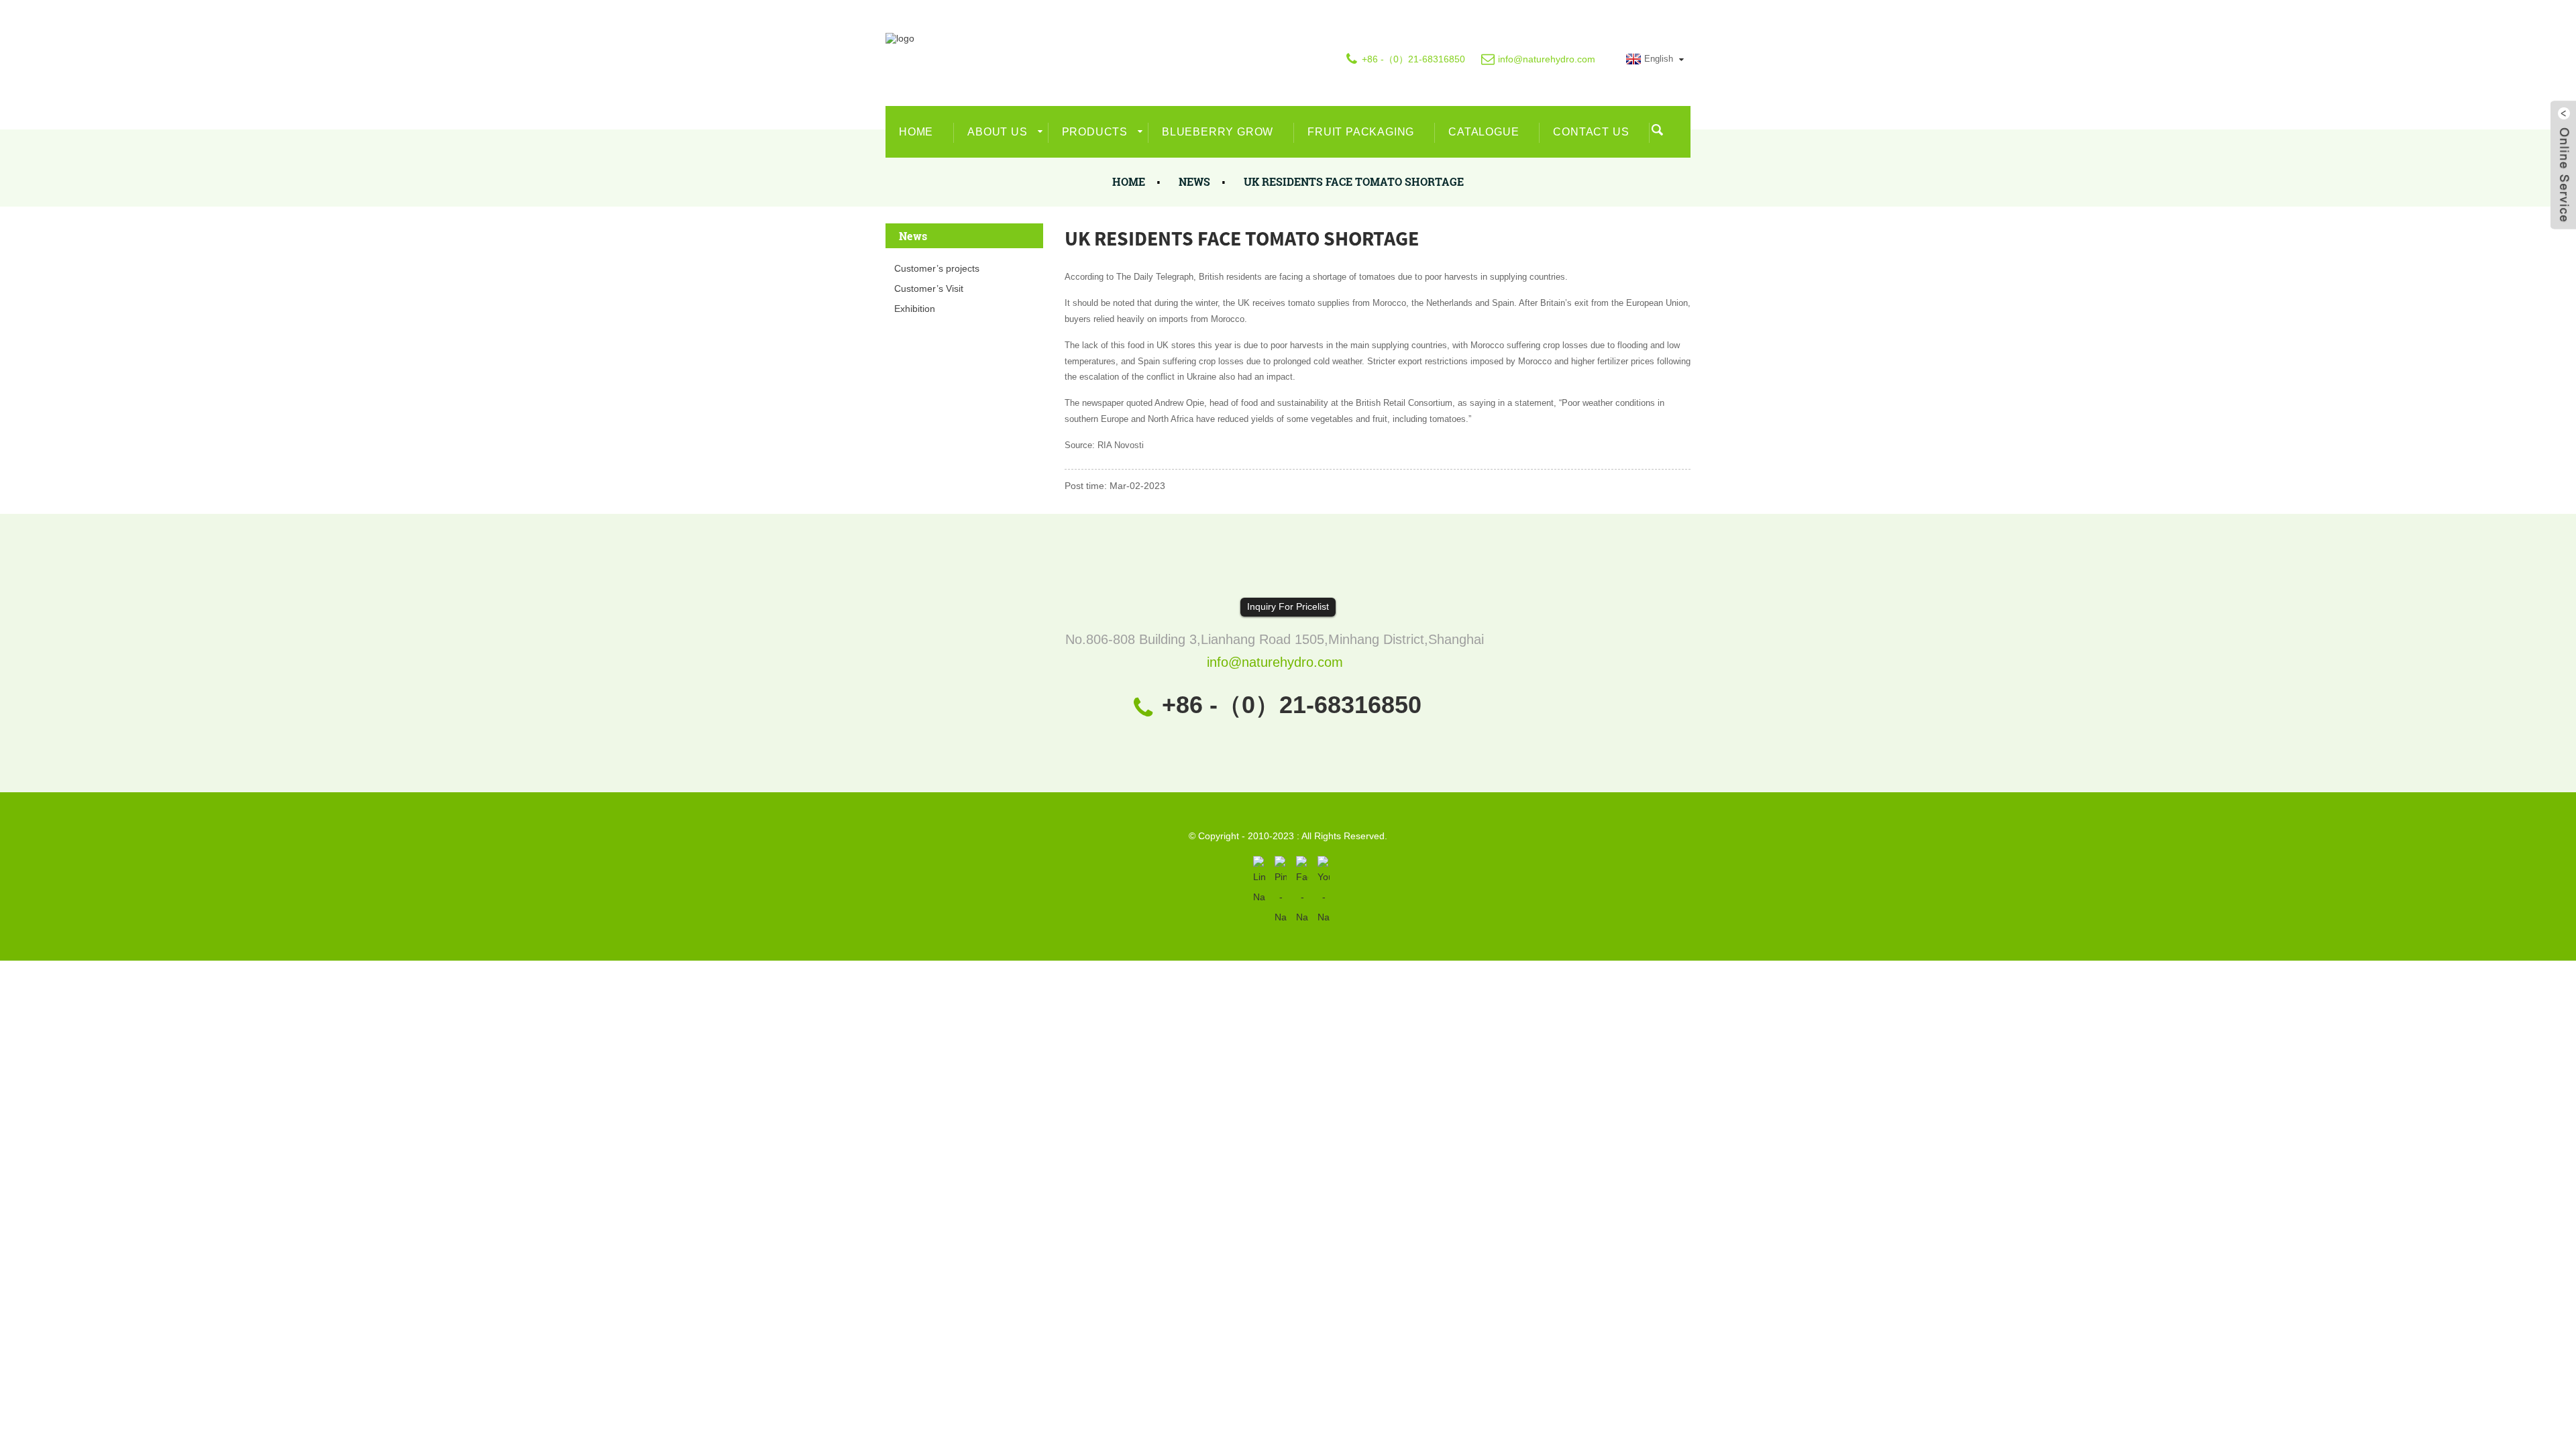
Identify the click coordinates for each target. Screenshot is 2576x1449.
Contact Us (1591, 132)
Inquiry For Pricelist (1288, 606)
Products (1095, 132)
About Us (997, 132)
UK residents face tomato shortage (1354, 181)
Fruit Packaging (1361, 132)
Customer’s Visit (929, 288)
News (1194, 181)
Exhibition (915, 309)
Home (916, 132)
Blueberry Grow (1218, 132)
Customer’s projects (937, 268)
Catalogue (1484, 132)
